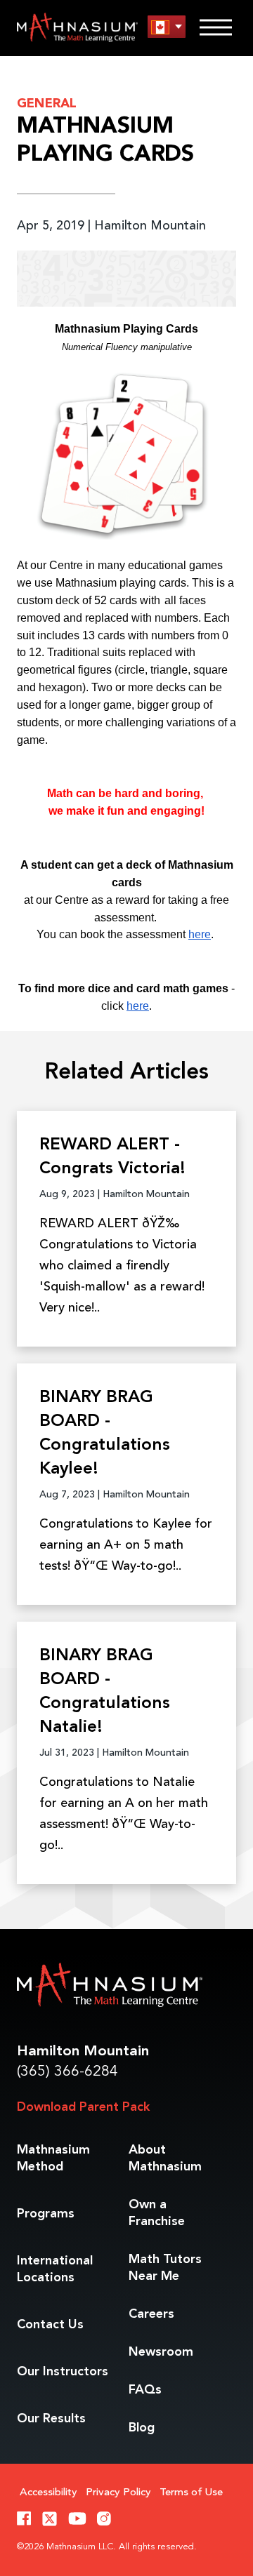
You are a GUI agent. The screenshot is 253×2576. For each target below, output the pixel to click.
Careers (151, 2314)
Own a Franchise (157, 2213)
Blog (142, 2428)
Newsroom (161, 2352)
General (47, 104)
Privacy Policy (118, 2493)
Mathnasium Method (53, 2158)
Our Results (51, 2419)
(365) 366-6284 (67, 2072)
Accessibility (48, 2493)
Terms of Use (191, 2493)
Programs (46, 2214)
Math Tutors (165, 2268)
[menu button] (167, 27)
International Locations (55, 2269)
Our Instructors (63, 2372)
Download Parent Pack (83, 2107)
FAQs (145, 2390)
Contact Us (50, 2325)
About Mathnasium (165, 2158)
